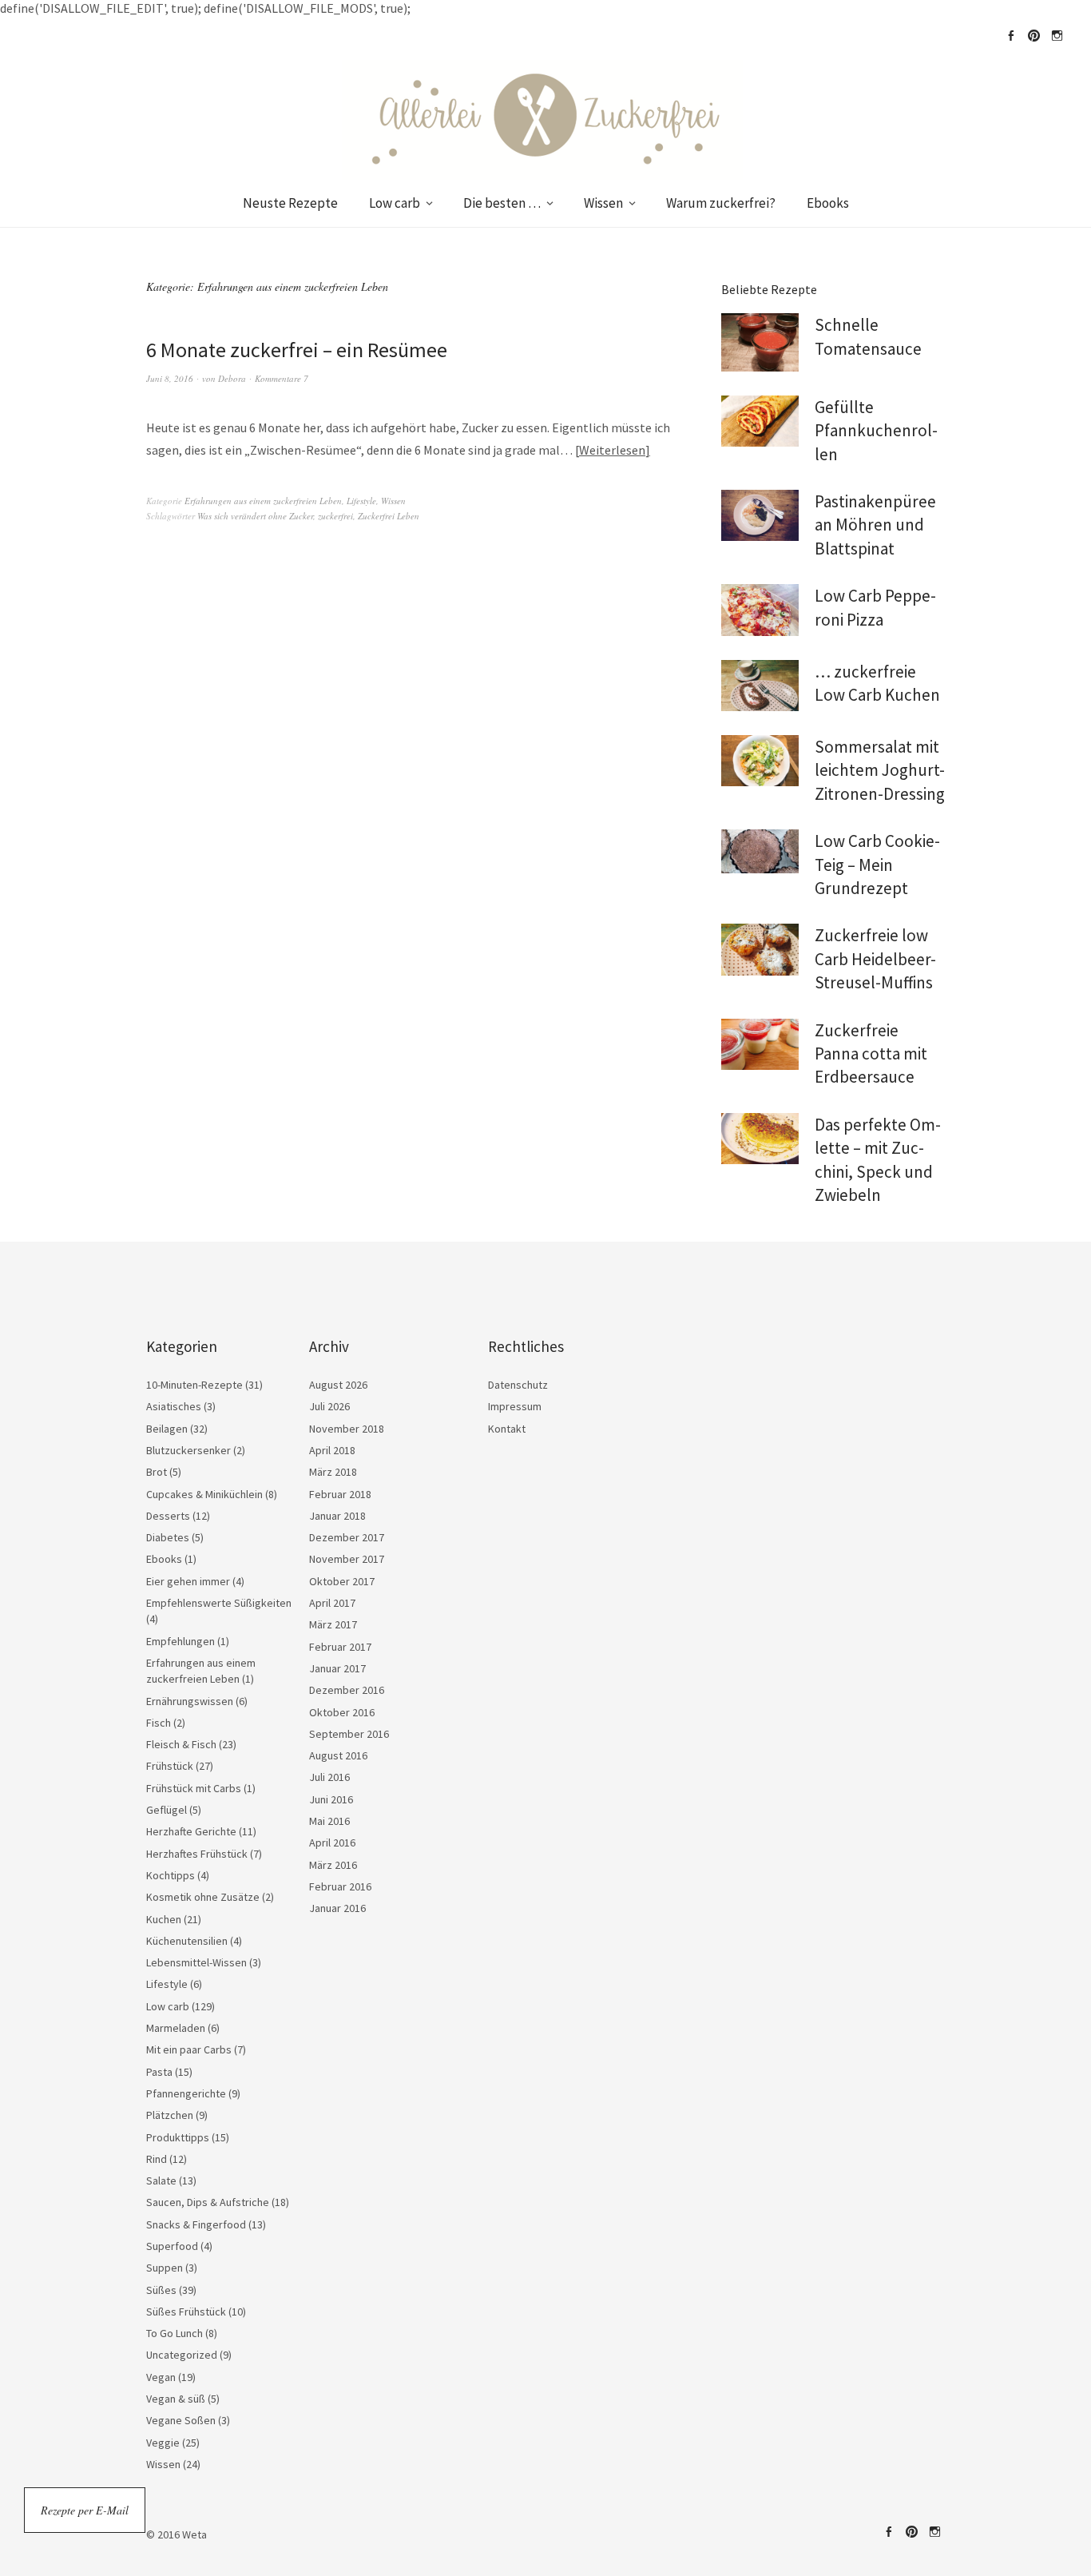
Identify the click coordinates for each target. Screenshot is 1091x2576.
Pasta (159, 2072)
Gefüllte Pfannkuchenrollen (876, 431)
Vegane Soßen (181, 2420)
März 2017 (333, 1624)
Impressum (515, 1406)
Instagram (1057, 36)
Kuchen (164, 1919)
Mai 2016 (329, 1821)
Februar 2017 (340, 1647)
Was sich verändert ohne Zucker (255, 516)
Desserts (168, 1516)
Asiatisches (174, 1406)
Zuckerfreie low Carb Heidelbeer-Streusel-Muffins (875, 959)
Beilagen (167, 1429)
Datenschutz (518, 1385)
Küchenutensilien (187, 1941)
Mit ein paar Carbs (189, 2049)
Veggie (163, 2443)
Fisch (159, 1723)
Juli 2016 (329, 1777)
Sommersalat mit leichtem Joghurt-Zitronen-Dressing (880, 770)
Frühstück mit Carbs (194, 1788)
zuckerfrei (335, 516)
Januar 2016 (337, 1908)
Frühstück (170, 1766)
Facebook (1010, 36)
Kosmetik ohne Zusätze (203, 1897)
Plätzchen (170, 2115)
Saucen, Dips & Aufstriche (208, 2202)
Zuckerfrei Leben (389, 516)
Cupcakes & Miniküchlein (204, 1494)
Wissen (603, 203)
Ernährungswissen (190, 1701)
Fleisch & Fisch (181, 1744)
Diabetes (168, 1537)
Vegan (161, 2377)
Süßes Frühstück (186, 2312)
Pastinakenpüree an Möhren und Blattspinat (875, 525)
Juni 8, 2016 (170, 378)
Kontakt (507, 1429)
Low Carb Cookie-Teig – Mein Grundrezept (877, 865)
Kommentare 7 (282, 378)
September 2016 (349, 1734)
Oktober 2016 (342, 1712)
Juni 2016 (331, 1799)
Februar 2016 (340, 1886)
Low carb (395, 203)
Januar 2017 (337, 1668)
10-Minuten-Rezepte (194, 1385)
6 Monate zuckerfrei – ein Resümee (297, 350)
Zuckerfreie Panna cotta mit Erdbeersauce (871, 1054)
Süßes (161, 2290)
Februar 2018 (340, 1494)
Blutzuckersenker (188, 1450)
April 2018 (332, 1450)
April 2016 (332, 1843)
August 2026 (338, 1385)
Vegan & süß (176, 2399)
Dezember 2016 (347, 1690)
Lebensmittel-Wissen (196, 1962)
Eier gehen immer (188, 1581)
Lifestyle (361, 501)
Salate (161, 2180)
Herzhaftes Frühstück (197, 1854)
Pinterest (1033, 36)
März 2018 (333, 1472)
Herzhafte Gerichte (191, 1831)
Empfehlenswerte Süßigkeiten (219, 1603)
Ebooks (828, 203)
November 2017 (347, 1559)
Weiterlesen (612, 450)
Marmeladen (176, 2028)
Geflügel (167, 1810)
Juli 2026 (329, 1406)
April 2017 (332, 1603)
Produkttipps (178, 2137)
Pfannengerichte (186, 2093)
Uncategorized (182, 2355)
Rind (157, 2159)
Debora (232, 378)
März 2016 (333, 1865)
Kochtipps (171, 1875)
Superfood (172, 2246)
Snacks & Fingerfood (196, 2224)
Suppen (165, 2268)
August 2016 (338, 1755)
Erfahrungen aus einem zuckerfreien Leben (263, 501)
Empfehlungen (181, 1641)
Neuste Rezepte (290, 203)
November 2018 (347, 1429)
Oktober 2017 (342, 1581)
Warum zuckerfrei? (721, 203)
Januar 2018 (337, 1516)
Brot (157, 1472)
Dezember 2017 (347, 1537)
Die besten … (502, 203)
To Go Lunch (175, 2333)
